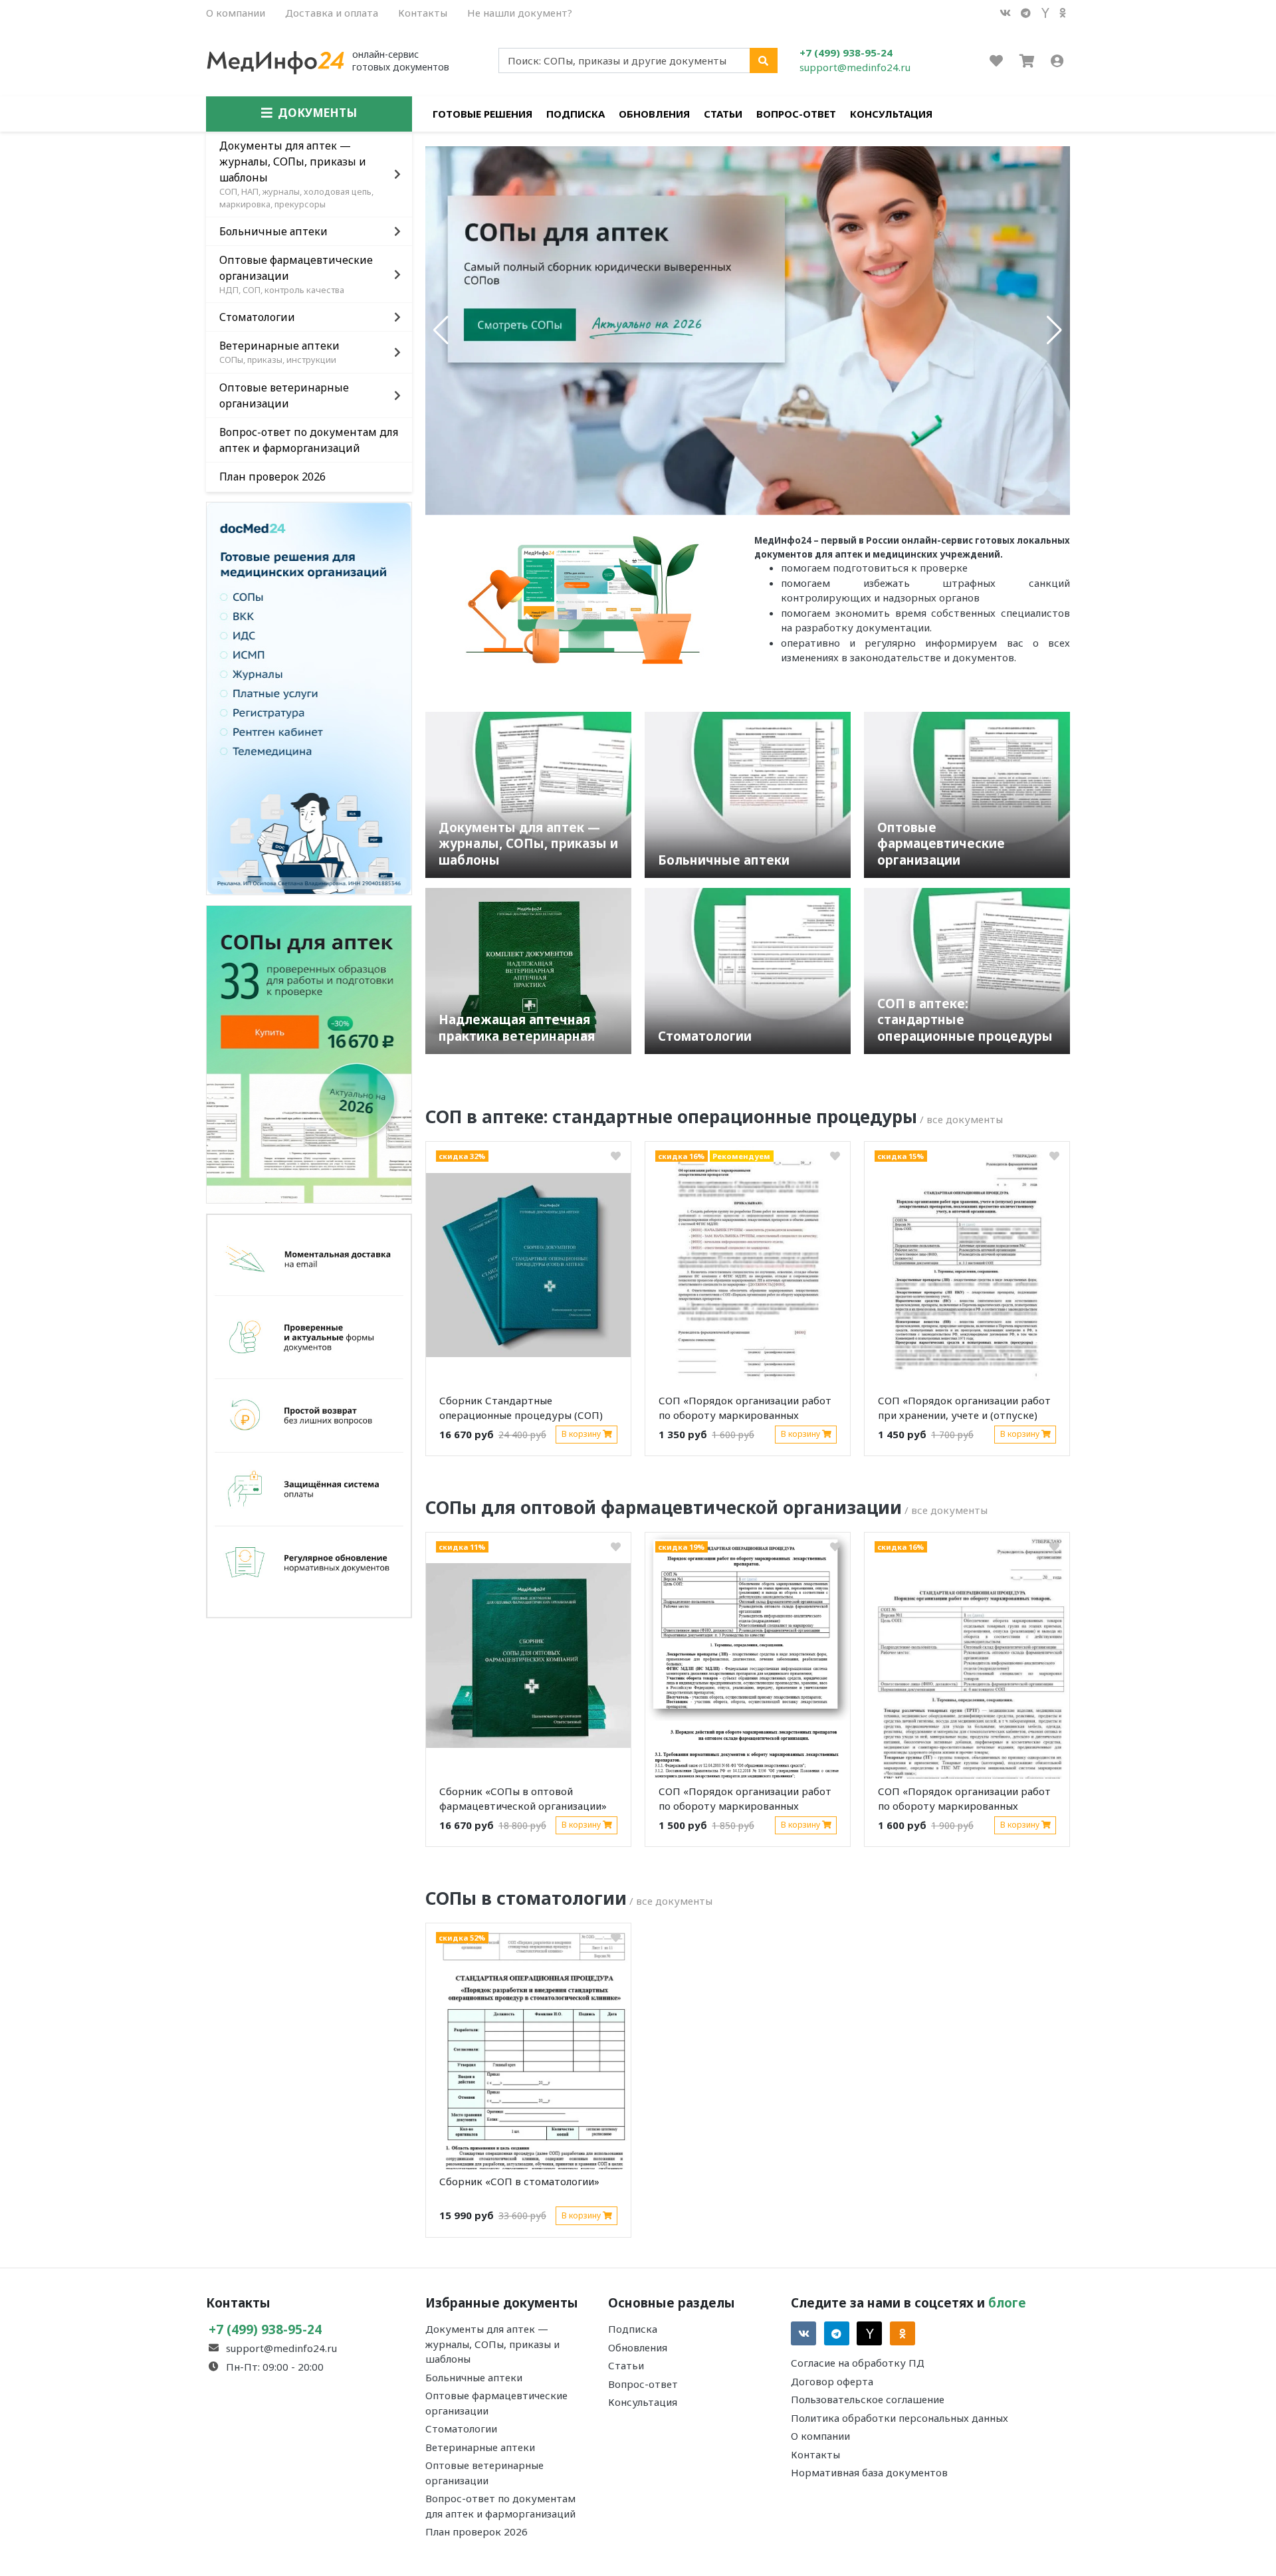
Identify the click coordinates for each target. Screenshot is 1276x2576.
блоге (1007, 2303)
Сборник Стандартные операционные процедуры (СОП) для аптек (521, 1410)
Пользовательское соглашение (868, 2399)
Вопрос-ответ (796, 114)
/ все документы (961, 1119)
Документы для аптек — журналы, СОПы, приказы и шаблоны (492, 2344)
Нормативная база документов (869, 2472)
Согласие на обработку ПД (858, 2363)
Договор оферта (832, 2381)
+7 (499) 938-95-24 (846, 53)
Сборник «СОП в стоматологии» (519, 2181)
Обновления (654, 114)
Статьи (723, 114)
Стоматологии (461, 2428)
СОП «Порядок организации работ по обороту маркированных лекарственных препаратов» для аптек (745, 1410)
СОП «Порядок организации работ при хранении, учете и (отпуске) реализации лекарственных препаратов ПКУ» (964, 1410)
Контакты (423, 13)
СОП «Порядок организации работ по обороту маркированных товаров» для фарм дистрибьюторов (964, 1801)
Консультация (891, 114)
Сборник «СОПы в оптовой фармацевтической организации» (523, 1799)
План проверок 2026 (477, 2531)
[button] (441, 330)
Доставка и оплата (332, 13)
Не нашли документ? (520, 13)
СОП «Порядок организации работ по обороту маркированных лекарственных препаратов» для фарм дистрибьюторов (745, 1801)
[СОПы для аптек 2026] (309, 1053)
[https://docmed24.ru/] (309, 697)
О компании (236, 13)
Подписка (576, 114)
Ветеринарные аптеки (480, 2447)
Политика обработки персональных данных (900, 2418)
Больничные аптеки (474, 2377)
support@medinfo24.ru (855, 67)
